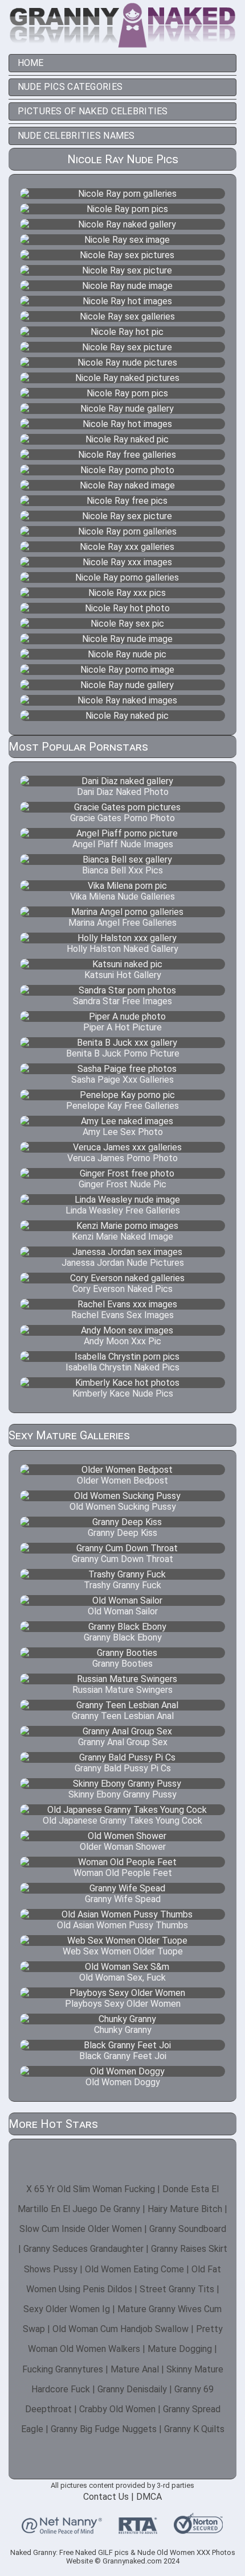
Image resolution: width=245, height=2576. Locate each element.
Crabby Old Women (117, 2409)
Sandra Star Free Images (122, 1001)
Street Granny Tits (177, 2289)
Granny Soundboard (188, 2229)
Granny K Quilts (194, 2429)
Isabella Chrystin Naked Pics (122, 1367)
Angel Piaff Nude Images (123, 844)
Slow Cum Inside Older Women (81, 2229)
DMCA (149, 2497)
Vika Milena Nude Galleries (122, 896)
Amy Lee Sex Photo (123, 1132)
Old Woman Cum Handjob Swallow (121, 2329)
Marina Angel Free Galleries (122, 923)
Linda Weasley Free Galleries (123, 1210)
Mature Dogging (180, 2349)
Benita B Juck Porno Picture (123, 1053)
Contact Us (106, 2497)
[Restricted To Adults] (138, 2529)
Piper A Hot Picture (122, 1027)
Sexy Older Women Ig (67, 2309)
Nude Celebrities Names (76, 136)
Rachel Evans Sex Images (122, 1315)
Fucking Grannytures (63, 2369)
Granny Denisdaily (132, 2389)
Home (31, 63)
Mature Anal (135, 2369)
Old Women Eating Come (134, 2269)
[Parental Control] (62, 2529)
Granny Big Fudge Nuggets (104, 2429)
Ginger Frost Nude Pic (122, 1184)
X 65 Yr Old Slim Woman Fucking (91, 2189)
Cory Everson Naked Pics (122, 1289)
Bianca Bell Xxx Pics (122, 870)
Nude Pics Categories (70, 87)
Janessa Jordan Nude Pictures (123, 1263)
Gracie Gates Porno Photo (122, 818)
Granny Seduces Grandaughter (83, 2249)
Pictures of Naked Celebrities (93, 111)
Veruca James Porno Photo (122, 1158)
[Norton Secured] (198, 2529)
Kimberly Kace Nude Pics (123, 1393)
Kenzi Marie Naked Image (122, 1237)
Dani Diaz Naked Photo (123, 792)
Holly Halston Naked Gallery (122, 949)
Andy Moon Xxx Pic (122, 1341)
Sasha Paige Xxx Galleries (122, 1080)
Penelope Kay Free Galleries (122, 1106)
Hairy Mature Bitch (185, 2209)
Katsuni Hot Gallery (123, 975)
